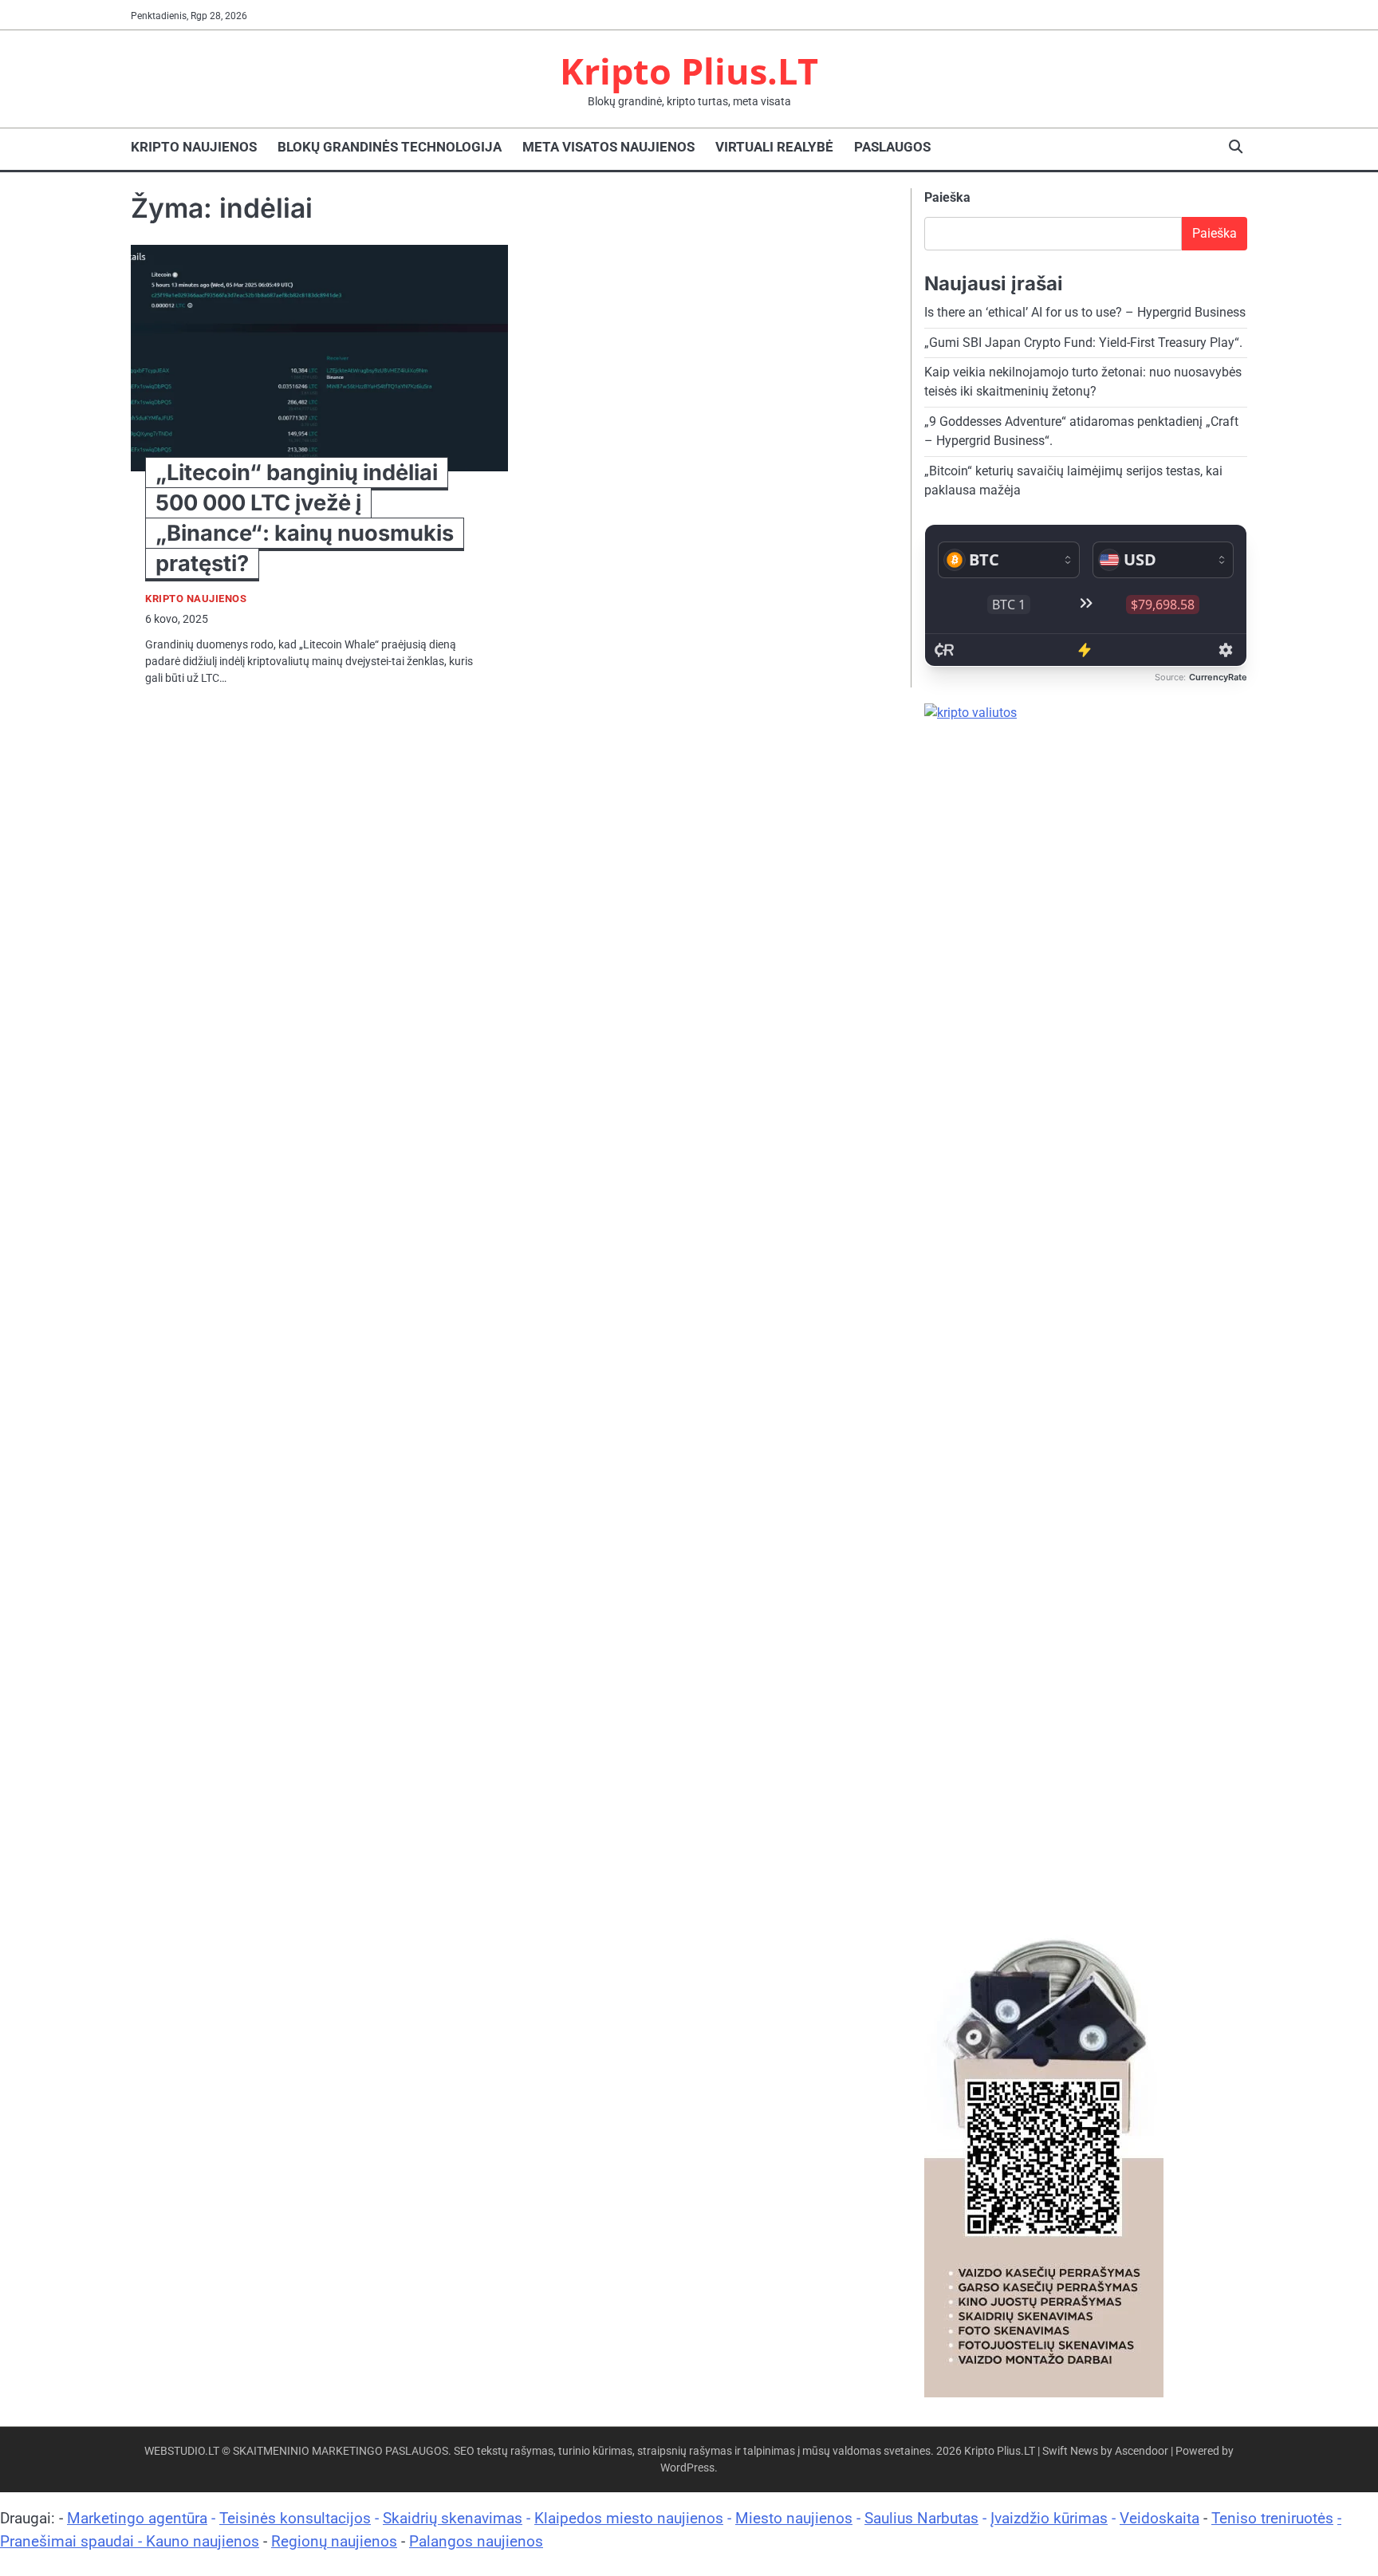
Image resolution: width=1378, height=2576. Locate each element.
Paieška (947, 197)
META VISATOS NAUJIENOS (608, 147)
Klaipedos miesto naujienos (629, 2518)
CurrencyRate (1218, 677)
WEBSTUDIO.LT (182, 2451)
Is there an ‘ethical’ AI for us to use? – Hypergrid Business (1085, 312)
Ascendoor (1142, 2451)
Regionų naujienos (334, 2541)
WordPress (687, 2468)
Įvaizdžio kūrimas (1049, 2518)
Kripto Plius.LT (689, 71)
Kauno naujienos (203, 2541)
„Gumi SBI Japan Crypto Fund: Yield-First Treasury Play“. (1083, 343)
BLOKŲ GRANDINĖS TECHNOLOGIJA (390, 147)
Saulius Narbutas (921, 2518)
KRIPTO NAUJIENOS (194, 147)
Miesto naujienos (794, 2518)
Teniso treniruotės (1272, 2518)
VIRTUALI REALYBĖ (774, 147)
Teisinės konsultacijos (295, 2518)
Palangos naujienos (476, 2541)
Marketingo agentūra (137, 2518)
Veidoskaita (1159, 2518)
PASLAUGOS (892, 147)
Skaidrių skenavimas (453, 2518)
